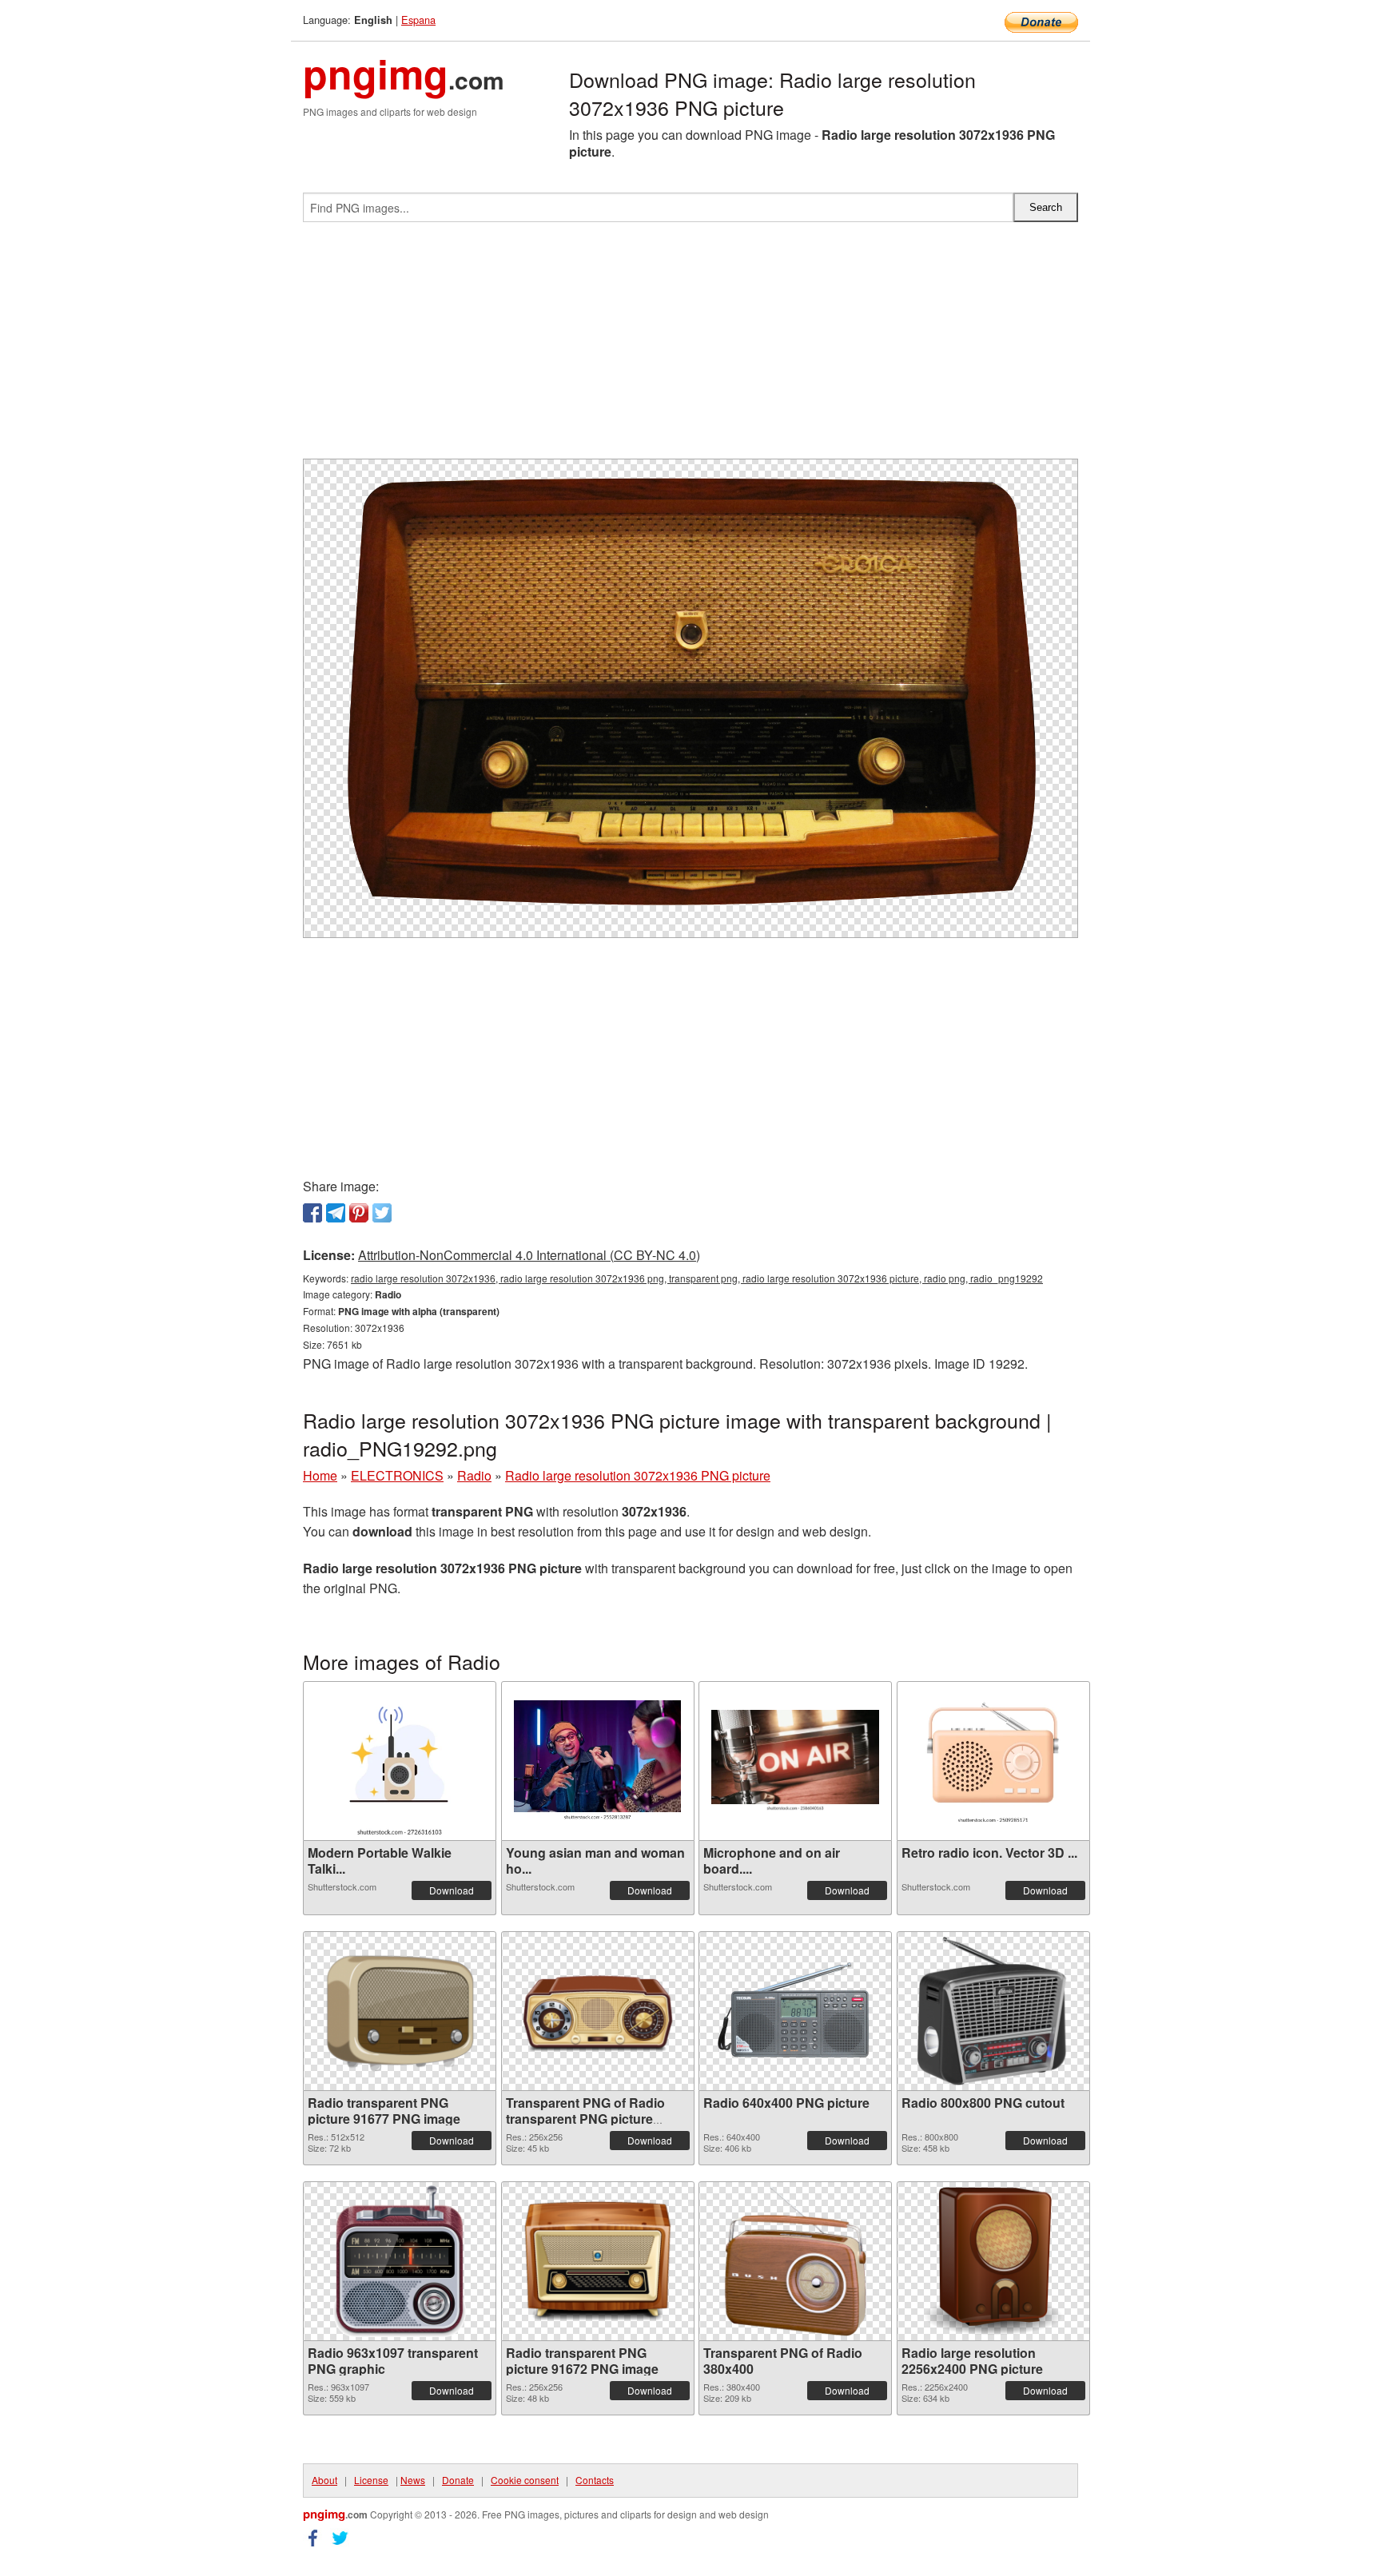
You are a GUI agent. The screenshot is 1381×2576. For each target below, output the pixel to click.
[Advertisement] (690, 347)
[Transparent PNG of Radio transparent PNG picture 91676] (598, 2011)
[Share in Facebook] (312, 1213)
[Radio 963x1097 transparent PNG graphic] (400, 2261)
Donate (458, 2480)
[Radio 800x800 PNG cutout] (993, 2011)
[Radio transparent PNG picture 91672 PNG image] (598, 2261)
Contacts (595, 2480)
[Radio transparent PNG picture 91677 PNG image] (400, 2011)
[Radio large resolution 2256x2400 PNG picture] (993, 2261)
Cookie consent (525, 2480)
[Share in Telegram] (336, 1213)
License (371, 2480)
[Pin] (359, 1213)
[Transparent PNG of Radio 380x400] (796, 2261)
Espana (418, 20)
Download (452, 1890)
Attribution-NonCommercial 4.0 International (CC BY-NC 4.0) (529, 1255)
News (413, 2480)
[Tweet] (382, 1213)
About (324, 2480)
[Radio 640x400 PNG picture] (795, 2011)
